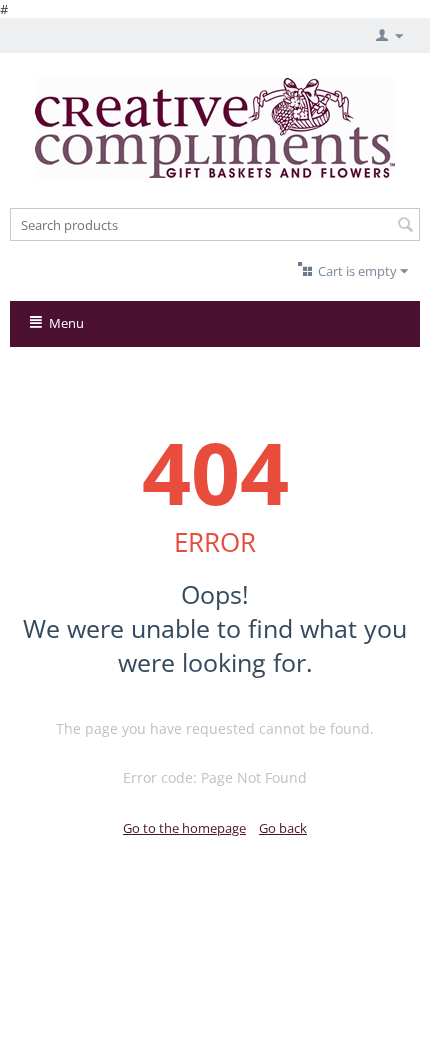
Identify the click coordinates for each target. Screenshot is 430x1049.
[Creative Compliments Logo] (215, 126)
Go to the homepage (184, 828)
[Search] (405, 226)
